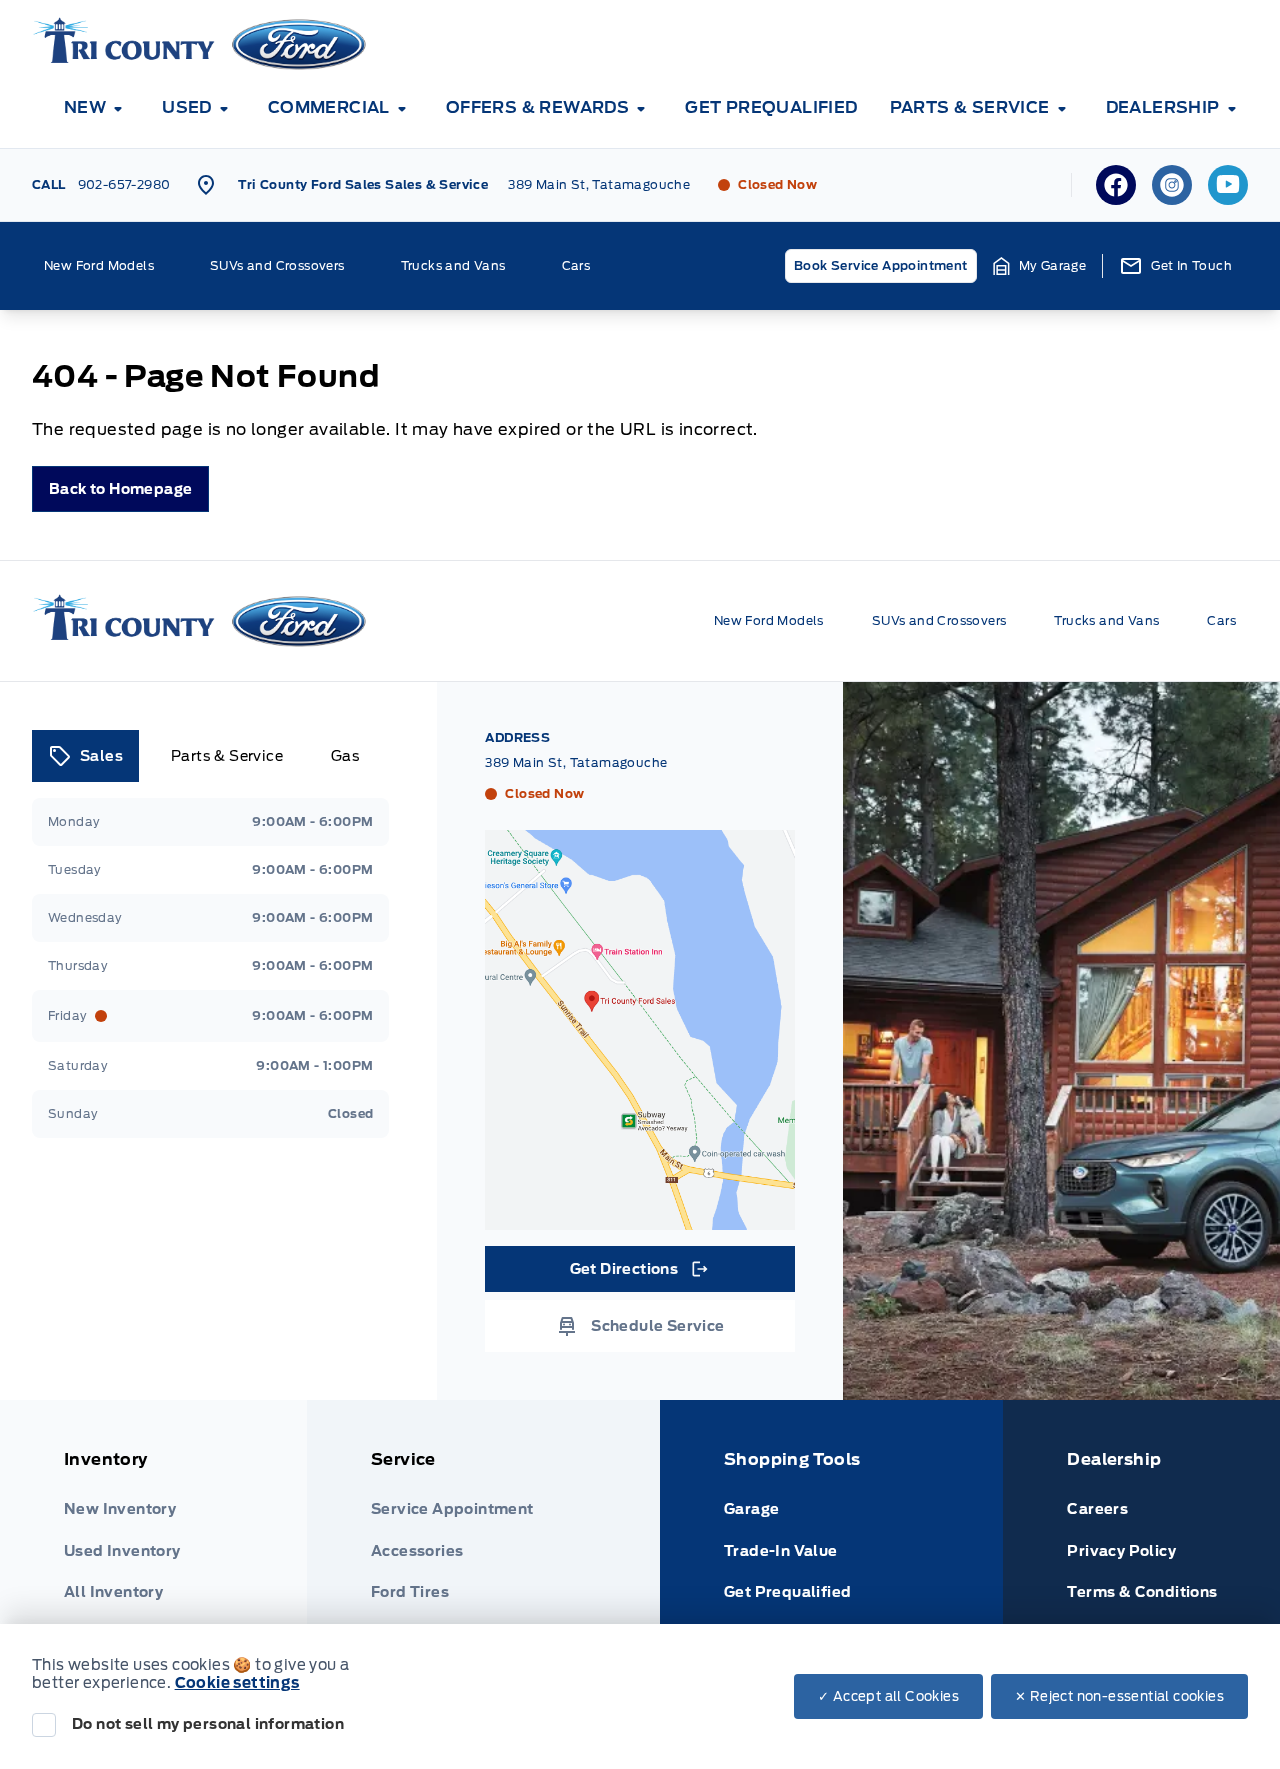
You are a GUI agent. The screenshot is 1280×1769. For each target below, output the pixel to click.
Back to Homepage (120, 489)
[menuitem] (97, 108)
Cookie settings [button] (237, 1683)
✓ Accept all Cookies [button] (888, 1696)
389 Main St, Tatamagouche (599, 184)
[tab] (85, 756)
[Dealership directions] (639, 1030)
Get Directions (638, 1274)
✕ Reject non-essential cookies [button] (1119, 1696)
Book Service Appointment (881, 265)
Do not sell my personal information (208, 1724)
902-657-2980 (124, 184)
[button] (1040, 266)
